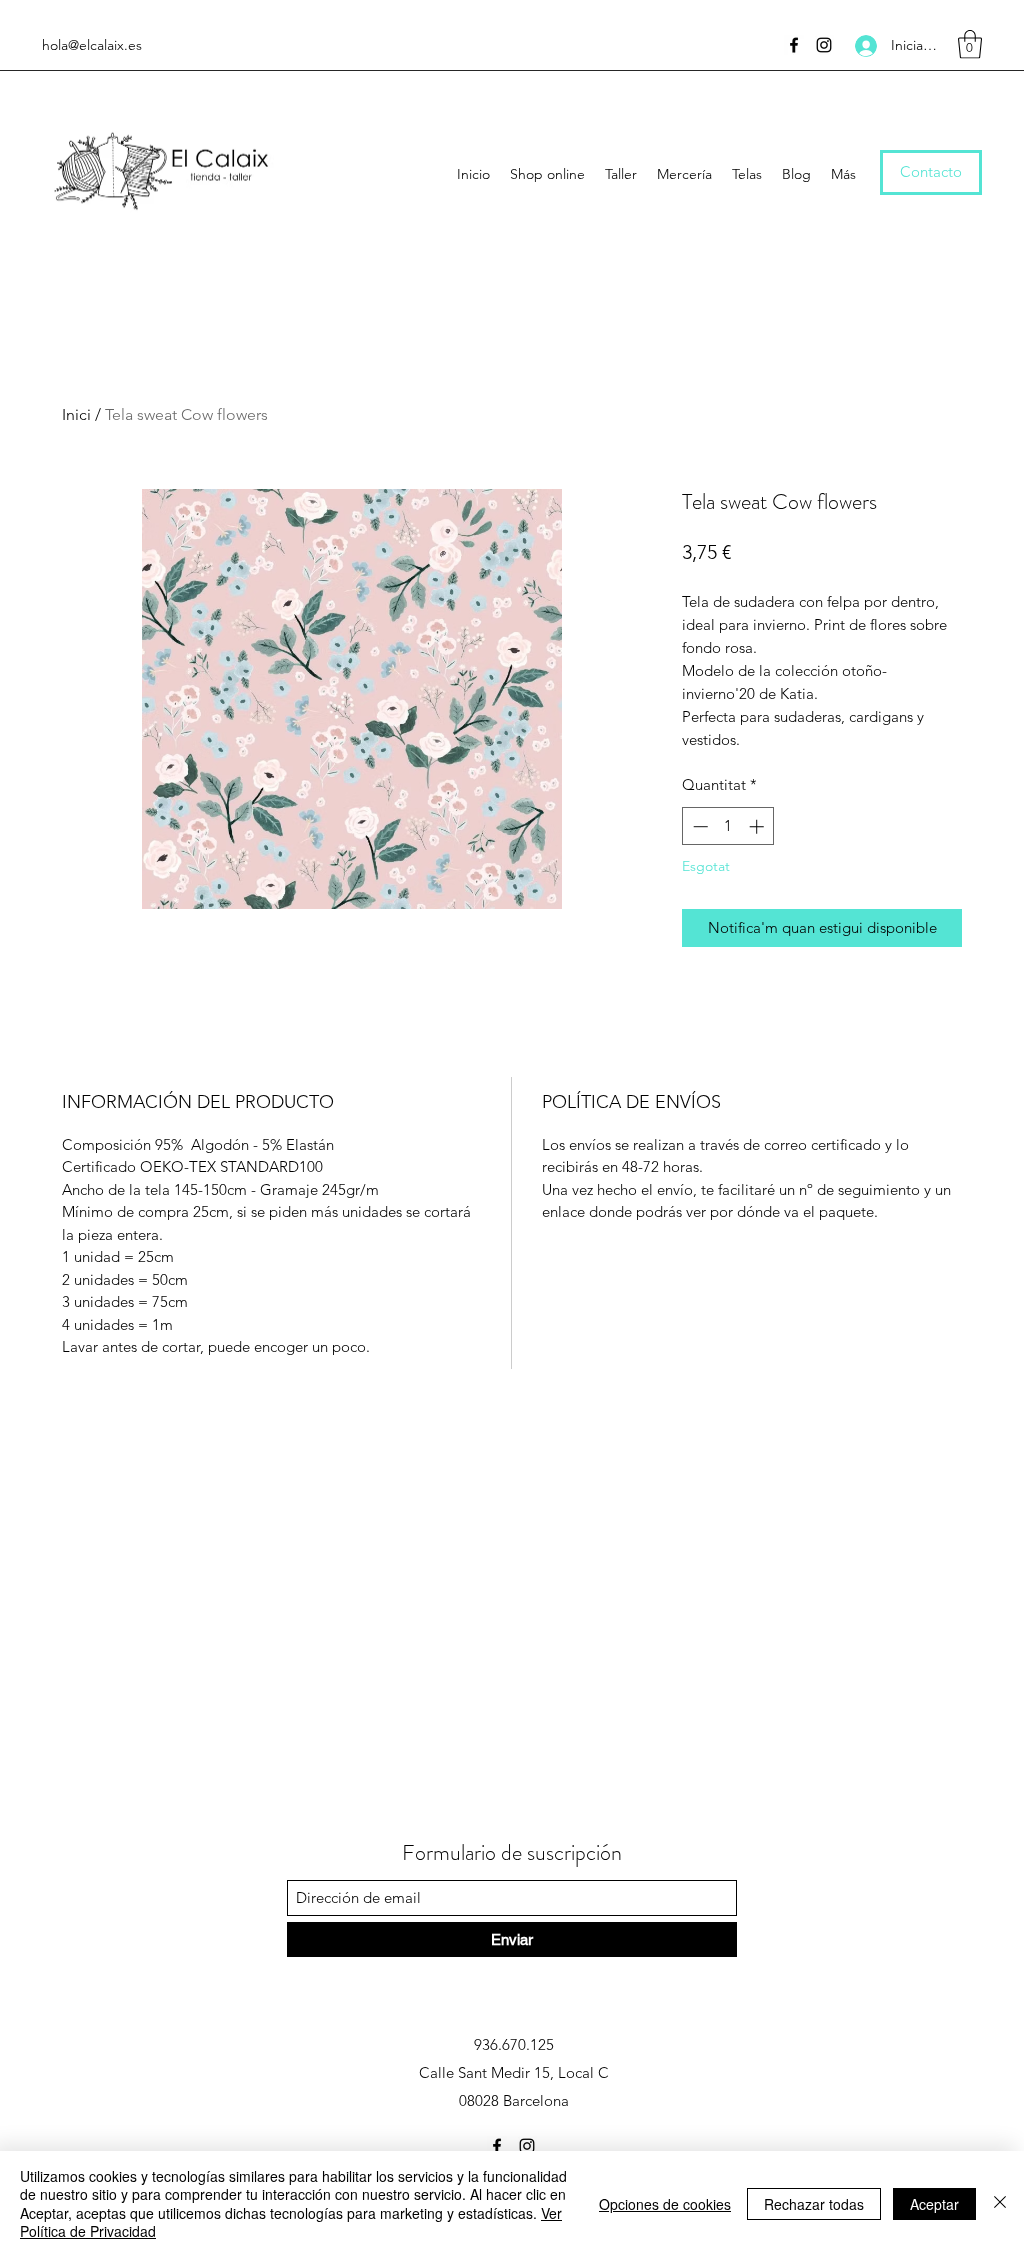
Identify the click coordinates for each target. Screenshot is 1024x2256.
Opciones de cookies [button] (665, 2204)
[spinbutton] (728, 826)
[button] (970, 44)
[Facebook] (794, 45)
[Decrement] (698, 826)
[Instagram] (824, 45)
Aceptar (934, 2204)
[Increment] (758, 826)
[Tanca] (1000, 2203)
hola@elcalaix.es (92, 45)
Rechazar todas (814, 2204)
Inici (76, 414)
